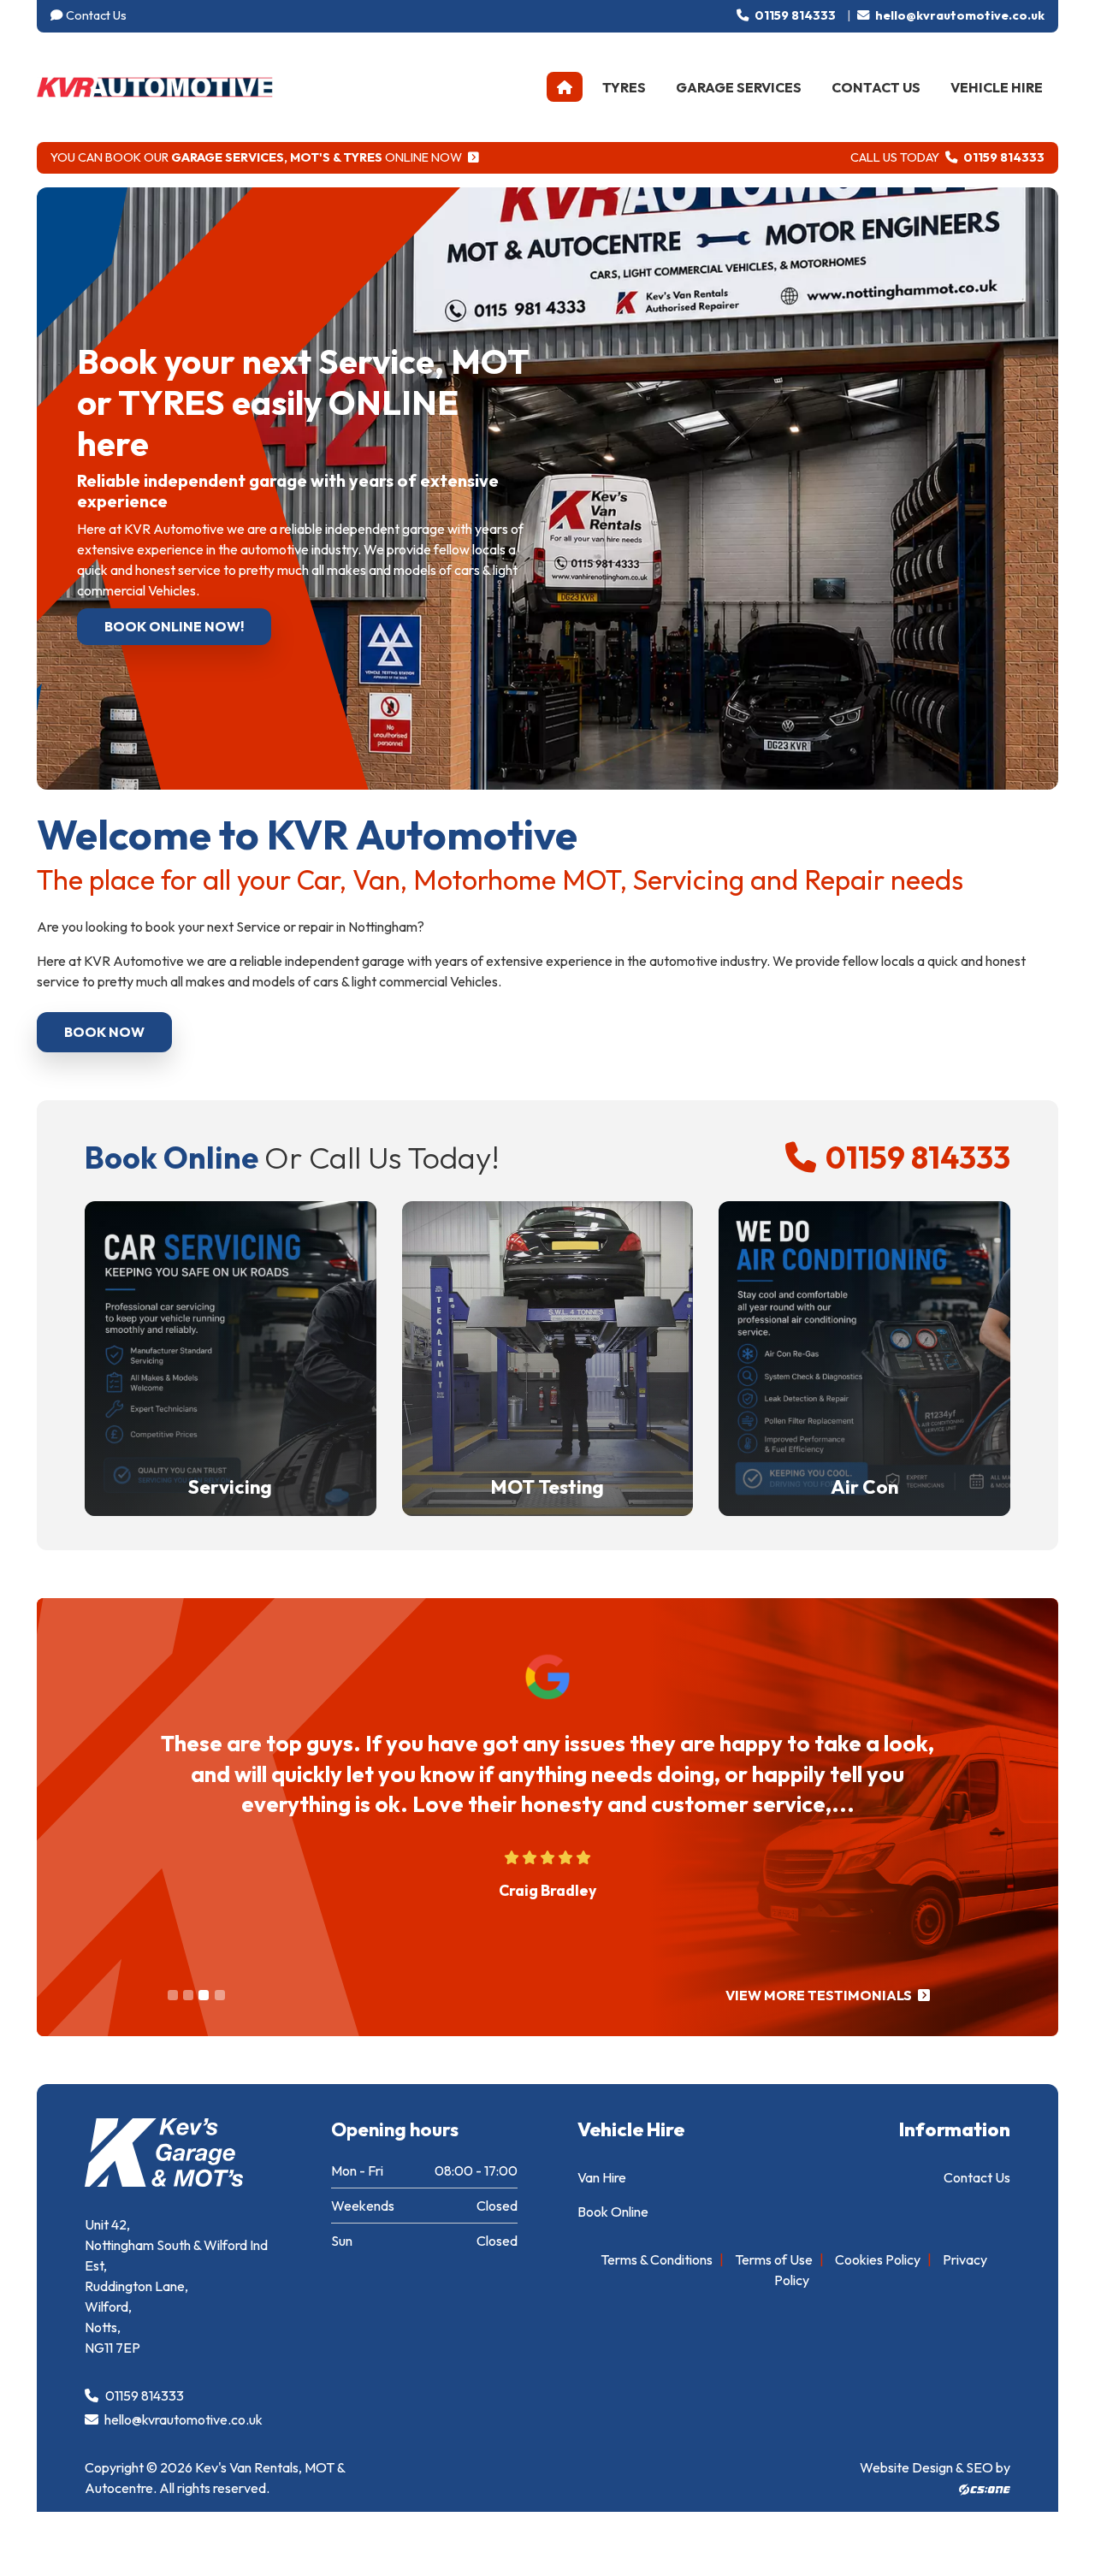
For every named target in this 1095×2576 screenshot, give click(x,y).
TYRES (624, 87)
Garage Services (739, 87)
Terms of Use (774, 2259)
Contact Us (96, 15)
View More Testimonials (820, 1995)
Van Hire (602, 2177)
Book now (104, 1032)
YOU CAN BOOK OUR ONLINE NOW (257, 157)
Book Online (613, 2212)
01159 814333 (794, 15)
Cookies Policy (878, 2259)
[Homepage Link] (155, 85)
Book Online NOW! (174, 626)
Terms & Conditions (657, 2259)
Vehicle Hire (997, 87)
